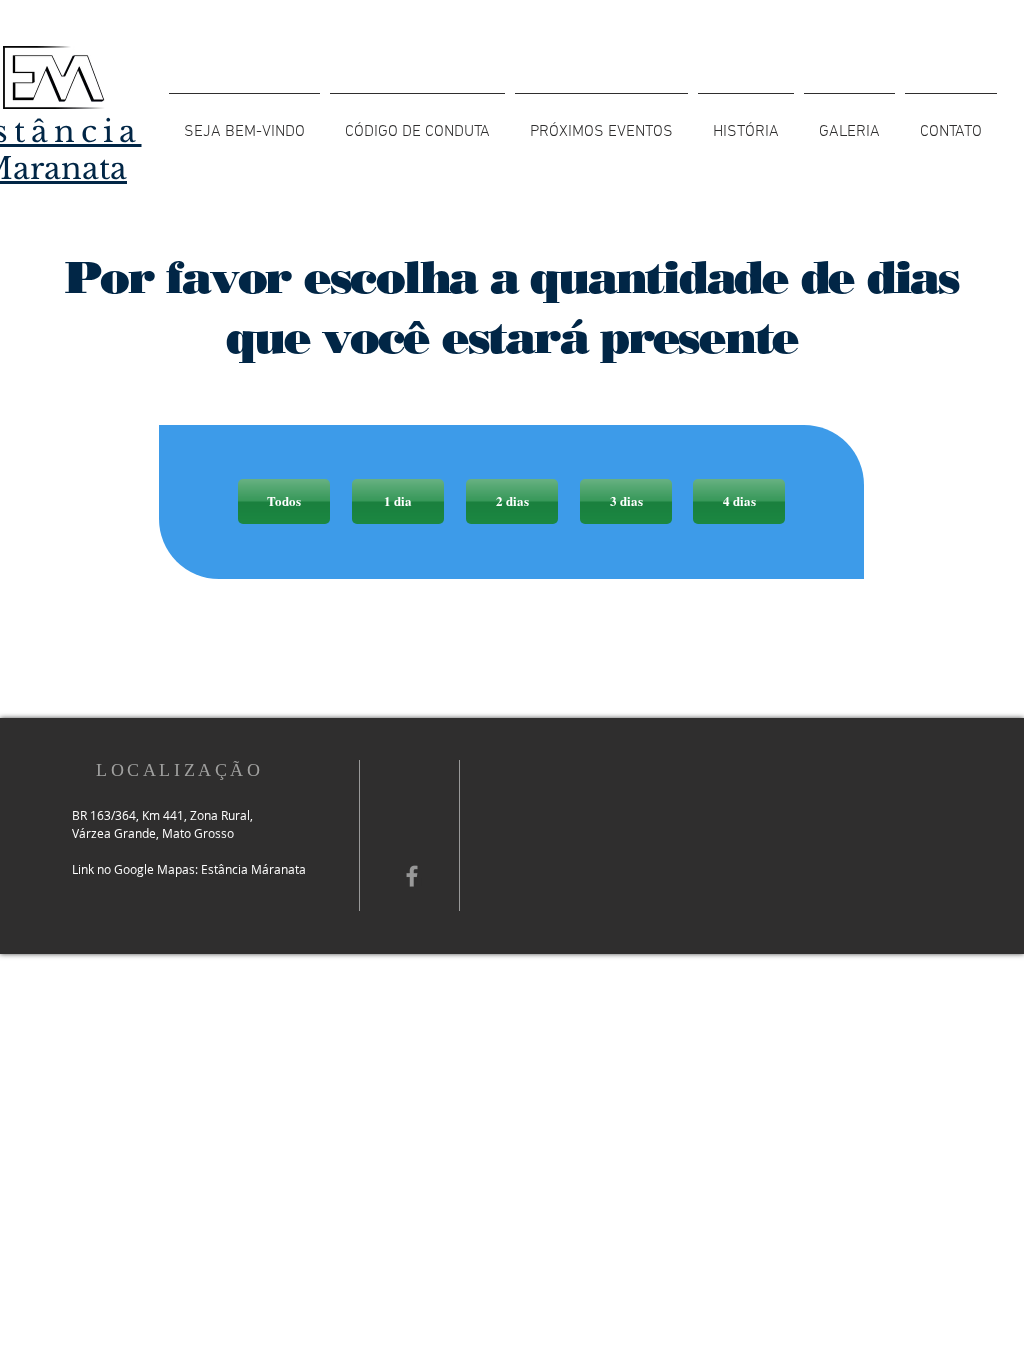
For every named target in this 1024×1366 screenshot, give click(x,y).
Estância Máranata (253, 869)
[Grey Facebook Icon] (412, 876)
